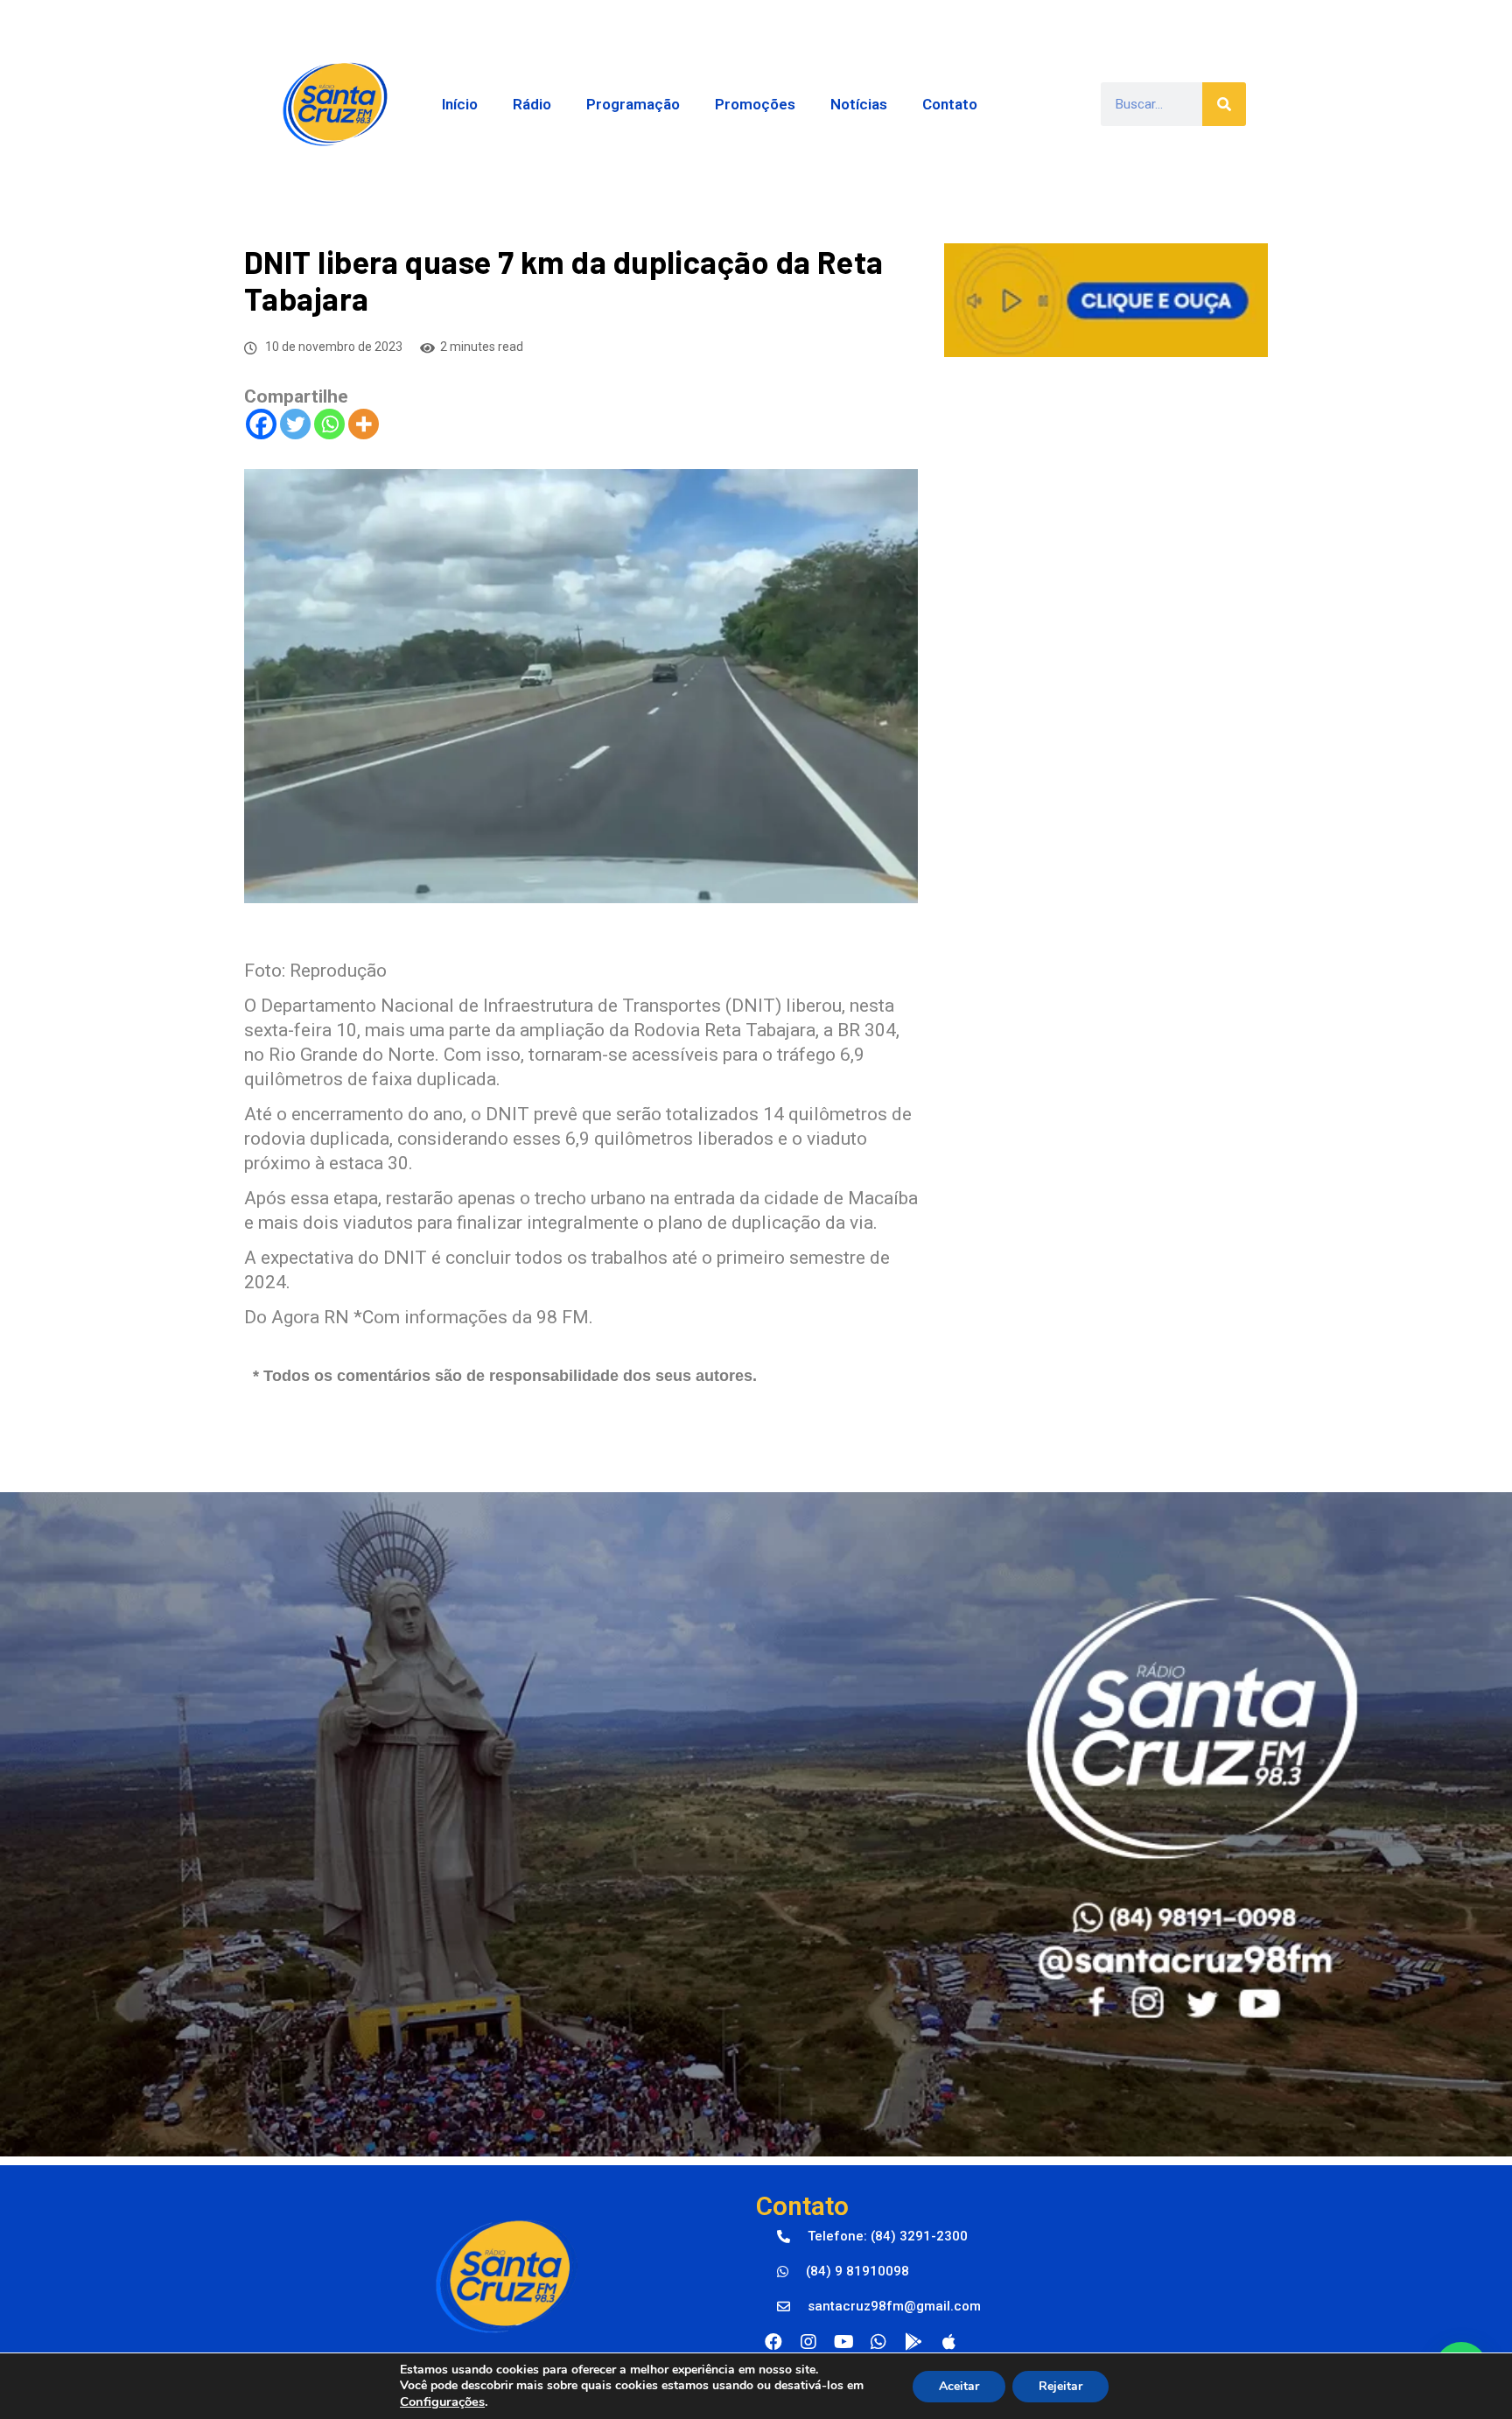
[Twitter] (295, 424)
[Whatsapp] (329, 424)
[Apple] (948, 2342)
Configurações (442, 2401)
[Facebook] (261, 424)
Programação (633, 104)
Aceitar (959, 2386)
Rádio (532, 104)
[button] (872, 2237)
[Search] (1224, 104)
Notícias (859, 104)
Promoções (755, 104)
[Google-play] (913, 2342)
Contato (950, 104)
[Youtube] (843, 2342)
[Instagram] (808, 2342)
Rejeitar (1060, 2386)
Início (460, 104)
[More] (364, 424)
